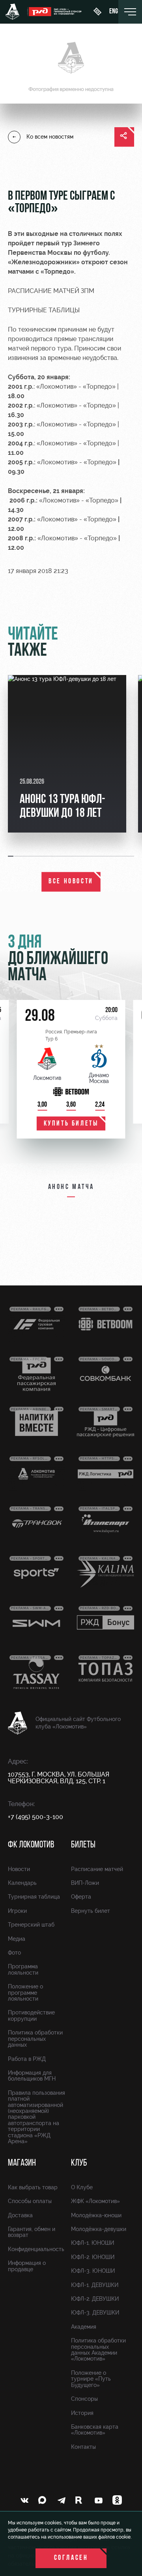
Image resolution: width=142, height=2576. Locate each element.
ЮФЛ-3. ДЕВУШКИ (95, 2313)
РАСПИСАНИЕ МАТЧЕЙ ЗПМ (51, 291)
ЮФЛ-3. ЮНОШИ (93, 2271)
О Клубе (82, 2187)
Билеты (83, 1845)
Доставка (20, 2215)
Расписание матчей (97, 1869)
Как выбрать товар (33, 2187)
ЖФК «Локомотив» (95, 2201)
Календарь (22, 1883)
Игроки (17, 1911)
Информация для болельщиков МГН (32, 2076)
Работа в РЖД (27, 2059)
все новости (71, 882)
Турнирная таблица (34, 1897)
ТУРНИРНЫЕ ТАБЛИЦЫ (44, 310)
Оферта (81, 1897)
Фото (14, 1953)
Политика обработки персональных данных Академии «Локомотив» (98, 2350)
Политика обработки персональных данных (35, 2039)
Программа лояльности (23, 1969)
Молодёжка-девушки (99, 2229)
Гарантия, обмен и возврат (32, 2232)
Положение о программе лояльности (25, 1993)
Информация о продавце (27, 2266)
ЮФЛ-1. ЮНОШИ (92, 2243)
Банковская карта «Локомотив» (95, 2430)
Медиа (17, 1939)
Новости (19, 1869)
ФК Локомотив (31, 1845)
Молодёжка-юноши (96, 2215)
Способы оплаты (30, 2201)
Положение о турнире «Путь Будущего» (91, 2379)
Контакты (83, 2447)
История (82, 2413)
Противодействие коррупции (31, 2015)
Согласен (71, 2558)
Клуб (79, 2163)
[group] (67, 754)
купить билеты (71, 1124)
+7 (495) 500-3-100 (35, 1817)
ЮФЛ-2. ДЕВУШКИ (95, 2299)
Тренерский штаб (31, 1925)
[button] (11, 856)
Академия (84, 2327)
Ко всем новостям (50, 137)
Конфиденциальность (36, 2249)
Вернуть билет (91, 1911)
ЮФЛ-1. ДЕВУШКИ (95, 2285)
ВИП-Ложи (85, 1883)
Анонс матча (71, 1187)
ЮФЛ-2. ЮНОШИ (93, 2257)
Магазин (22, 2163)
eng (114, 12)
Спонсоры (84, 2399)
